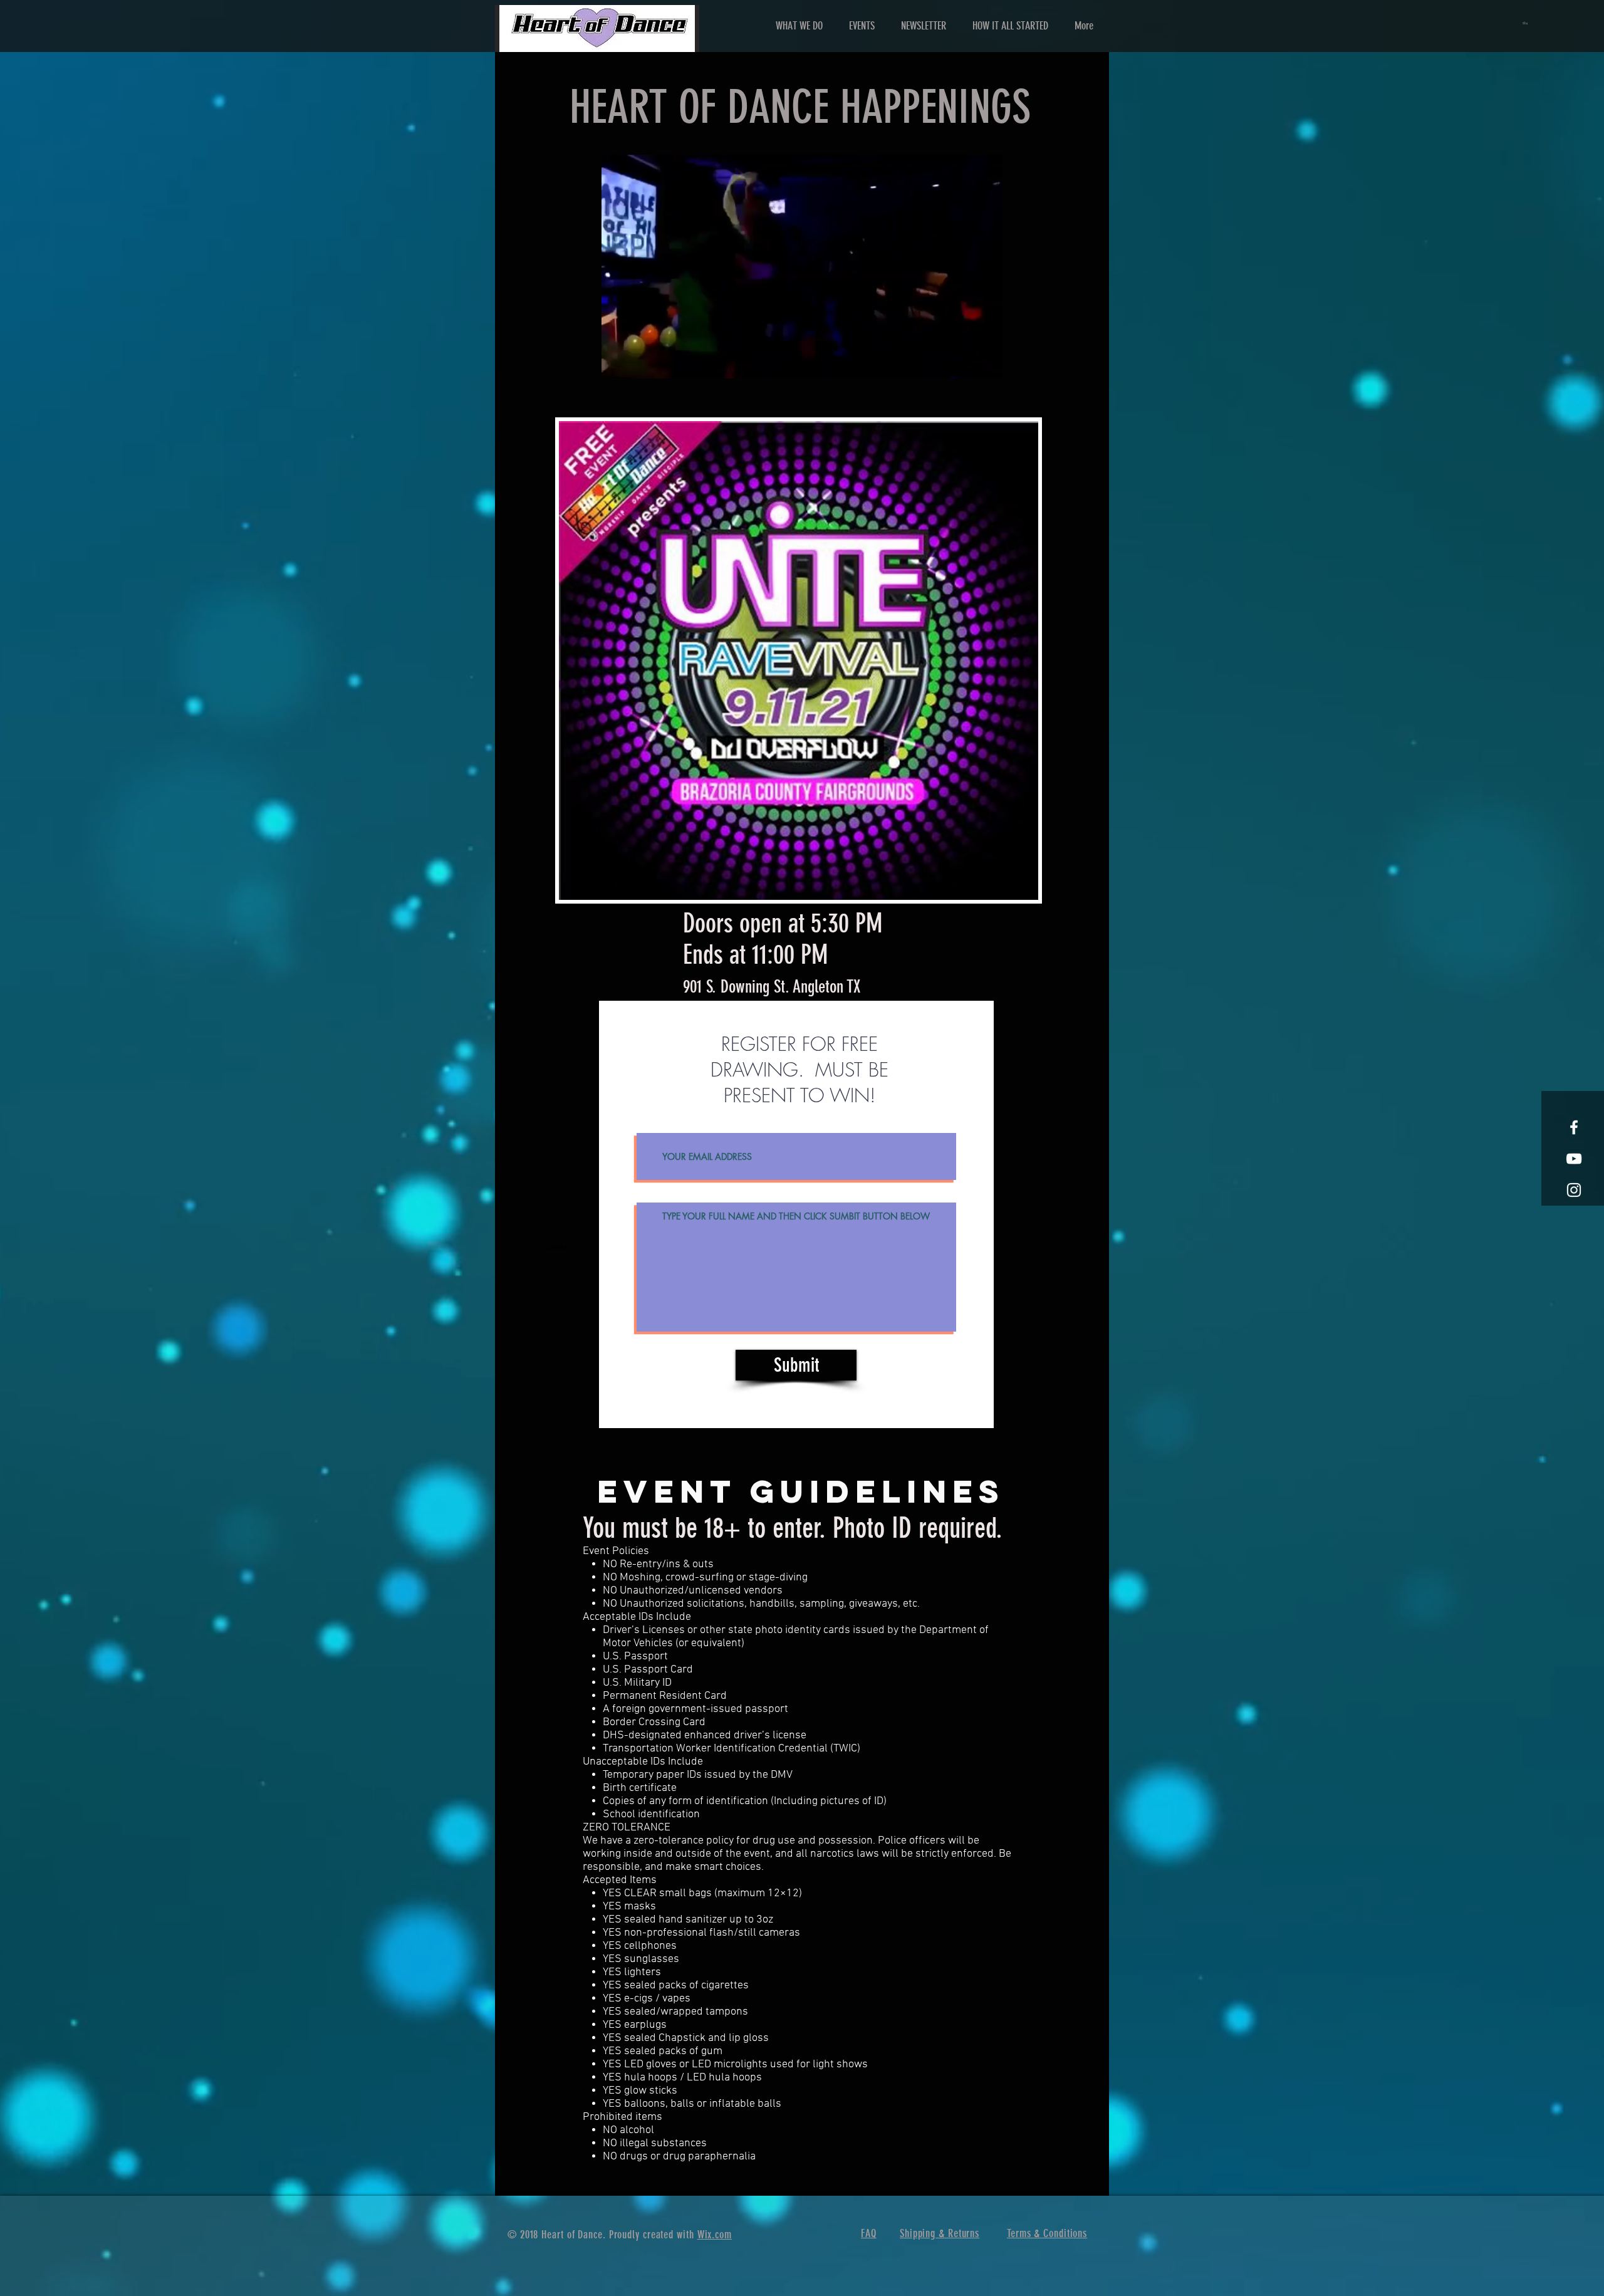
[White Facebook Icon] (1574, 1127)
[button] (1526, 23)
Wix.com (715, 2235)
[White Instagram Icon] (1574, 1190)
